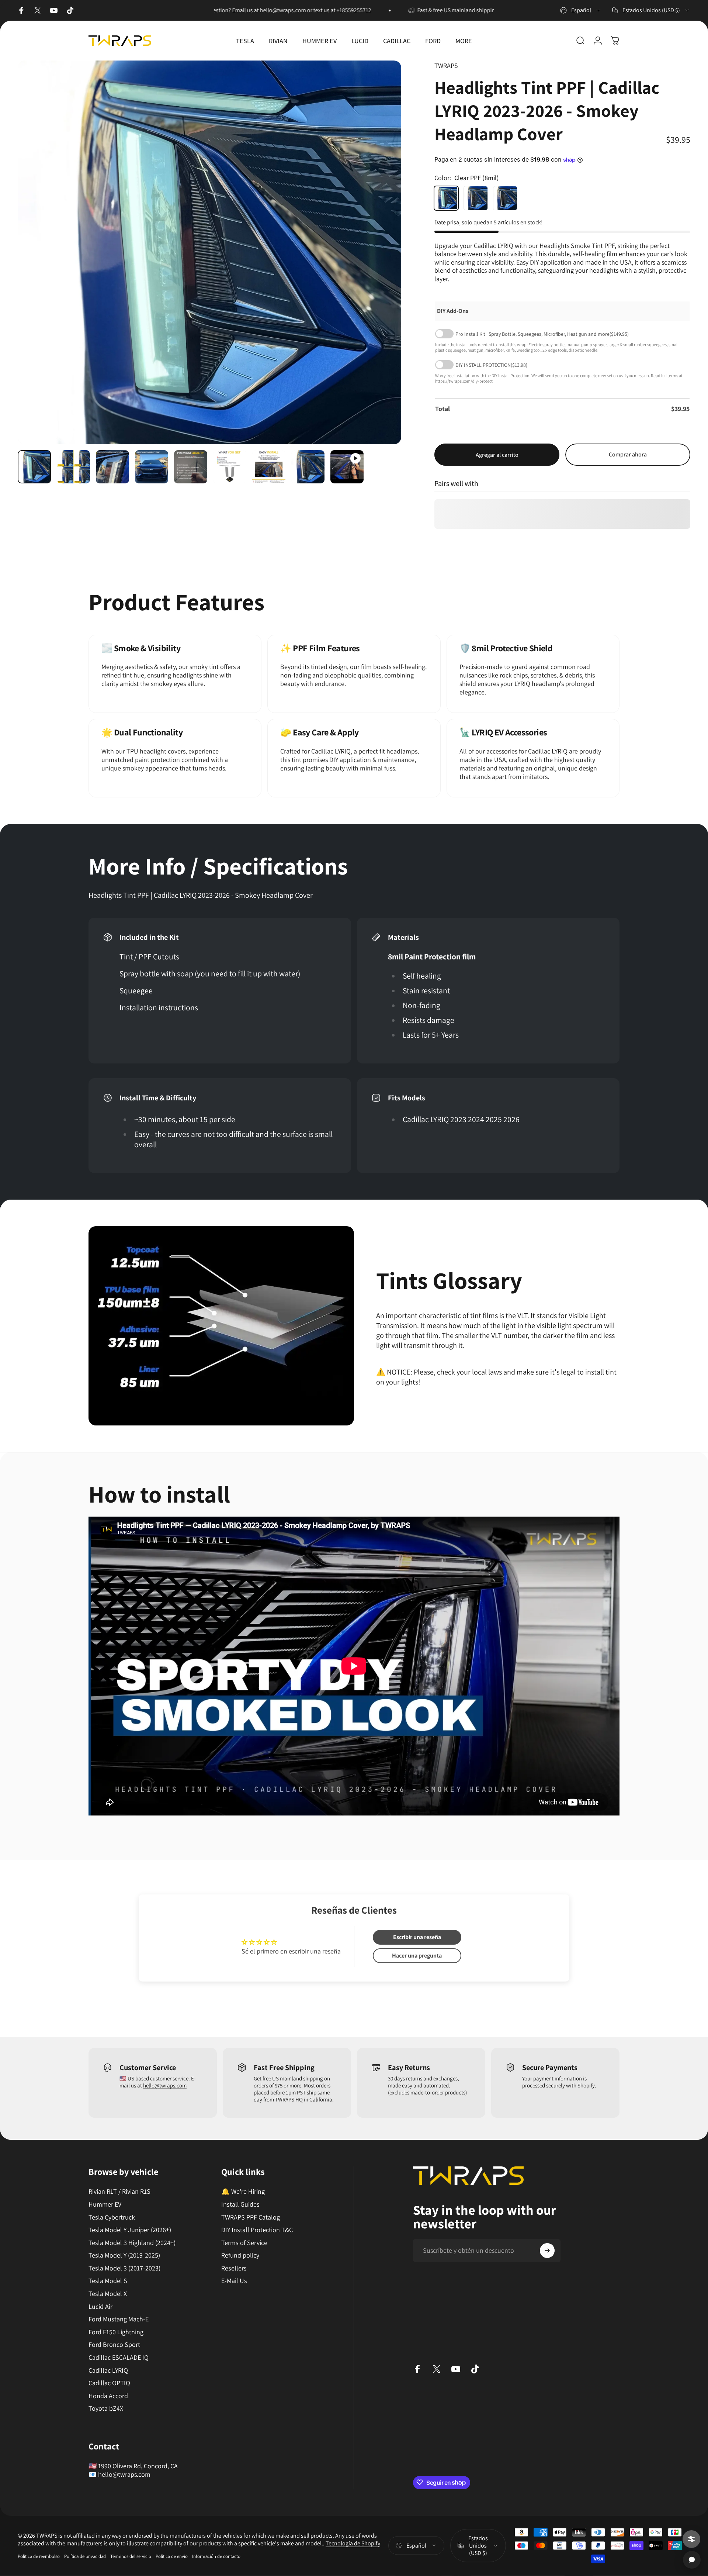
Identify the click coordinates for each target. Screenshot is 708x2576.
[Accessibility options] (691, 2539)
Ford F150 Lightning (116, 2332)
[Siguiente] (382, 270)
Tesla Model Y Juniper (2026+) (130, 2230)
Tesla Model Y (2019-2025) (124, 2255)
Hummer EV (105, 2204)
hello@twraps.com (165, 2085)
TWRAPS (446, 65)
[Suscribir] (547, 2251)
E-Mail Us (234, 2281)
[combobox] (581, 10)
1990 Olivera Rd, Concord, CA (138, 2466)
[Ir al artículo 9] (308, 467)
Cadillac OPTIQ (109, 2383)
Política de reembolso (39, 2556)
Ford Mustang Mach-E (119, 2319)
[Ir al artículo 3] (112, 467)
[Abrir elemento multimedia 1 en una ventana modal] (209, 252)
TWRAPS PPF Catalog (251, 2217)
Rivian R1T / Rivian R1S (119, 2192)
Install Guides (240, 2204)
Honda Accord (108, 2396)
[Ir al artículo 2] (73, 467)
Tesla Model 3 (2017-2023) (124, 2268)
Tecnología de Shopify (353, 2543)
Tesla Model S (108, 2281)
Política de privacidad (85, 2556)
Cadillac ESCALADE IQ (119, 2358)
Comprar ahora (628, 454)
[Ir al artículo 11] (347, 467)
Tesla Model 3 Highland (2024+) (132, 2242)
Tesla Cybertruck (112, 2217)
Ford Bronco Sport (114, 2345)
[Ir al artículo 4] (152, 467)
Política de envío (172, 2556)
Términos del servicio (131, 2556)
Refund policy (240, 2255)
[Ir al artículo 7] (269, 467)
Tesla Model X (108, 2294)
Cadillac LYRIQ (108, 2370)
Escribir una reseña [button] (417, 1937)
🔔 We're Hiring (243, 2192)
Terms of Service (244, 2242)
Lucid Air (100, 2306)
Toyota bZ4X (106, 2408)
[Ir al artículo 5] (191, 467)
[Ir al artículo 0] (34, 467)
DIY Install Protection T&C (257, 2230)
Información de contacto (216, 2556)
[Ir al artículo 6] (230, 467)
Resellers (234, 2268)
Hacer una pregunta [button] (417, 1956)
